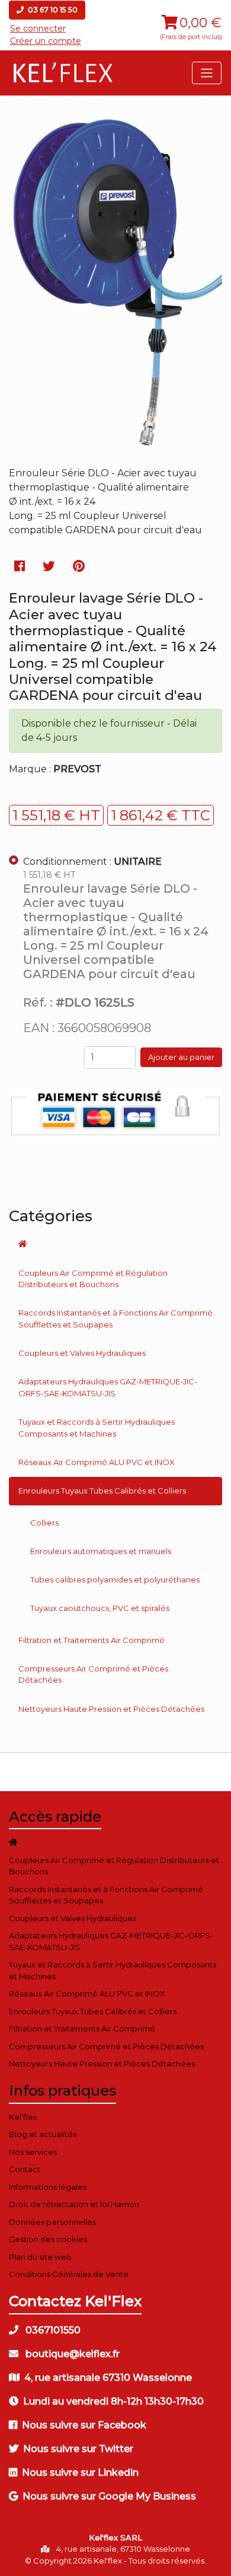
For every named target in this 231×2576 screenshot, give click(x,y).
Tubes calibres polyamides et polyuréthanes (115, 1580)
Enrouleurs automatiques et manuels (101, 1551)
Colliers (44, 1523)
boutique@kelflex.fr (71, 2354)
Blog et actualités (43, 2134)
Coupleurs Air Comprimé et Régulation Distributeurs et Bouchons (93, 1279)
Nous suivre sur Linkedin (80, 2472)
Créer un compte (46, 41)
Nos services (33, 2152)
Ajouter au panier (181, 1057)
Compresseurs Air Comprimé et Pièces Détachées (93, 1674)
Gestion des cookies (48, 2239)
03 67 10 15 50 (52, 10)
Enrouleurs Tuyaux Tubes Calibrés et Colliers (102, 1491)
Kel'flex (23, 2117)
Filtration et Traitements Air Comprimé (92, 1640)
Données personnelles (52, 2222)
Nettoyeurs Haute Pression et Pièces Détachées (111, 1709)
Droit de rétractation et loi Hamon (74, 2204)
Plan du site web (40, 2257)
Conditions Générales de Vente (69, 2274)
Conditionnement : (92, 862)
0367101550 (52, 2330)
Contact (25, 2169)
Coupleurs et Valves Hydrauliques (82, 1353)
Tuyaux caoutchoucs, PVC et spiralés (100, 1608)
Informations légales (48, 2187)
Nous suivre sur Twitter (78, 2449)
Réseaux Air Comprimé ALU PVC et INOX (97, 1462)
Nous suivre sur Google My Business (109, 2496)
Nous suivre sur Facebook (84, 2425)
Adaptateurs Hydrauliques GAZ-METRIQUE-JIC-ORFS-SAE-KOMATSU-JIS (108, 1387)
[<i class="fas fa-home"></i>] (115, 1244)
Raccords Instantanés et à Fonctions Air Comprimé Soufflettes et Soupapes (115, 1319)
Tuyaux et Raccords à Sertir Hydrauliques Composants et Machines (97, 1428)
